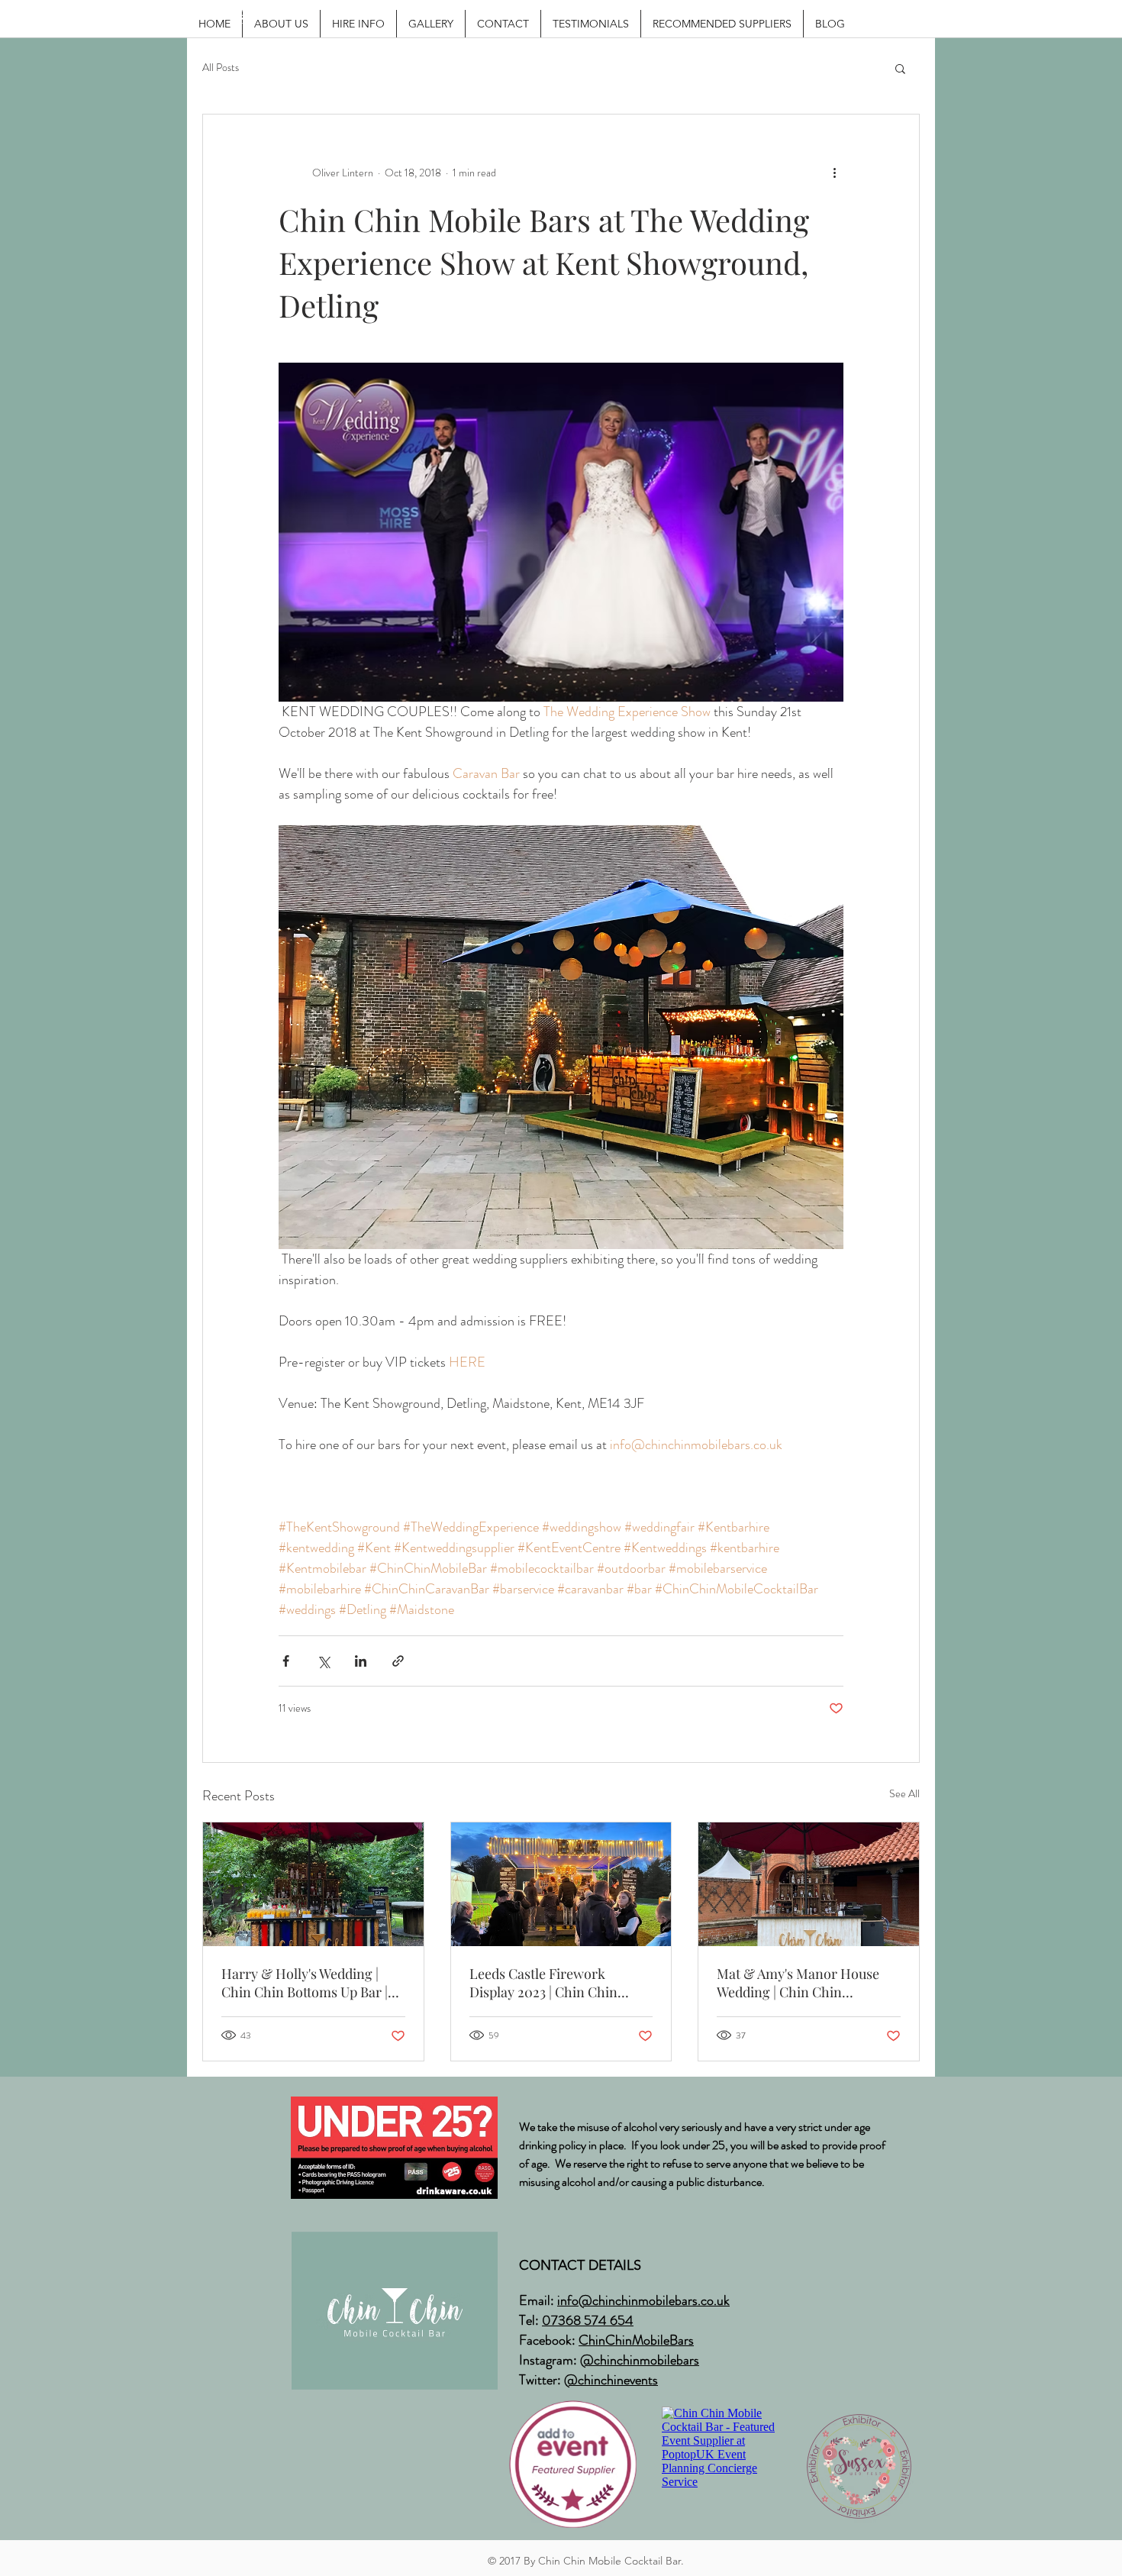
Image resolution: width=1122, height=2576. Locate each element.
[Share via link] (398, 1661)
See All (904, 1793)
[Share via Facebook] (286, 1661)
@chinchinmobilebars (640, 2360)
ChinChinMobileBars (636, 2340)
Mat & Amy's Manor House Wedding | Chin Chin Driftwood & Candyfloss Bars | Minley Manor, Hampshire (806, 1983)
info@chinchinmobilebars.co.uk (643, 2300)
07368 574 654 (588, 2320)
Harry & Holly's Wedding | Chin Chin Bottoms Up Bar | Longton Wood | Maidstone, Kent (305, 1983)
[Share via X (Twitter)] (323, 1661)
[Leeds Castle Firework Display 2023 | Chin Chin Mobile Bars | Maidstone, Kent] (561, 1884)
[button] (900, 68)
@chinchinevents (611, 2380)
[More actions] (834, 173)
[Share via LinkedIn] (361, 1661)
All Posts (221, 68)
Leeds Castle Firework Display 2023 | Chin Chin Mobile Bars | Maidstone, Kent (560, 1983)
